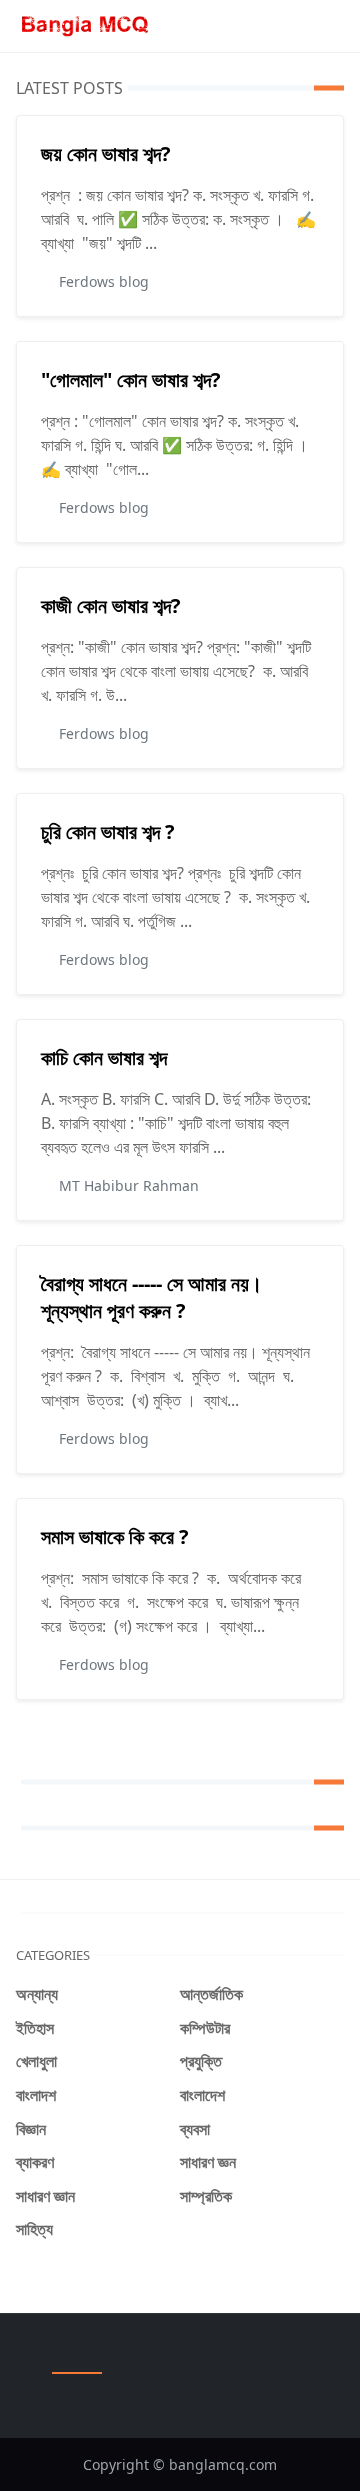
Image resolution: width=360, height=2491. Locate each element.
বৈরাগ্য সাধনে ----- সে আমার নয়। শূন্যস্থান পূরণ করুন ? (151, 1297)
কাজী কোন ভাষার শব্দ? (111, 605)
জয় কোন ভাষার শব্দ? (106, 153)
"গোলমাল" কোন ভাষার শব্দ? (131, 379)
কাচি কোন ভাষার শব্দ (104, 1057)
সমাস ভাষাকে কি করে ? (115, 1536)
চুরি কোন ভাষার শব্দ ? (108, 831)
